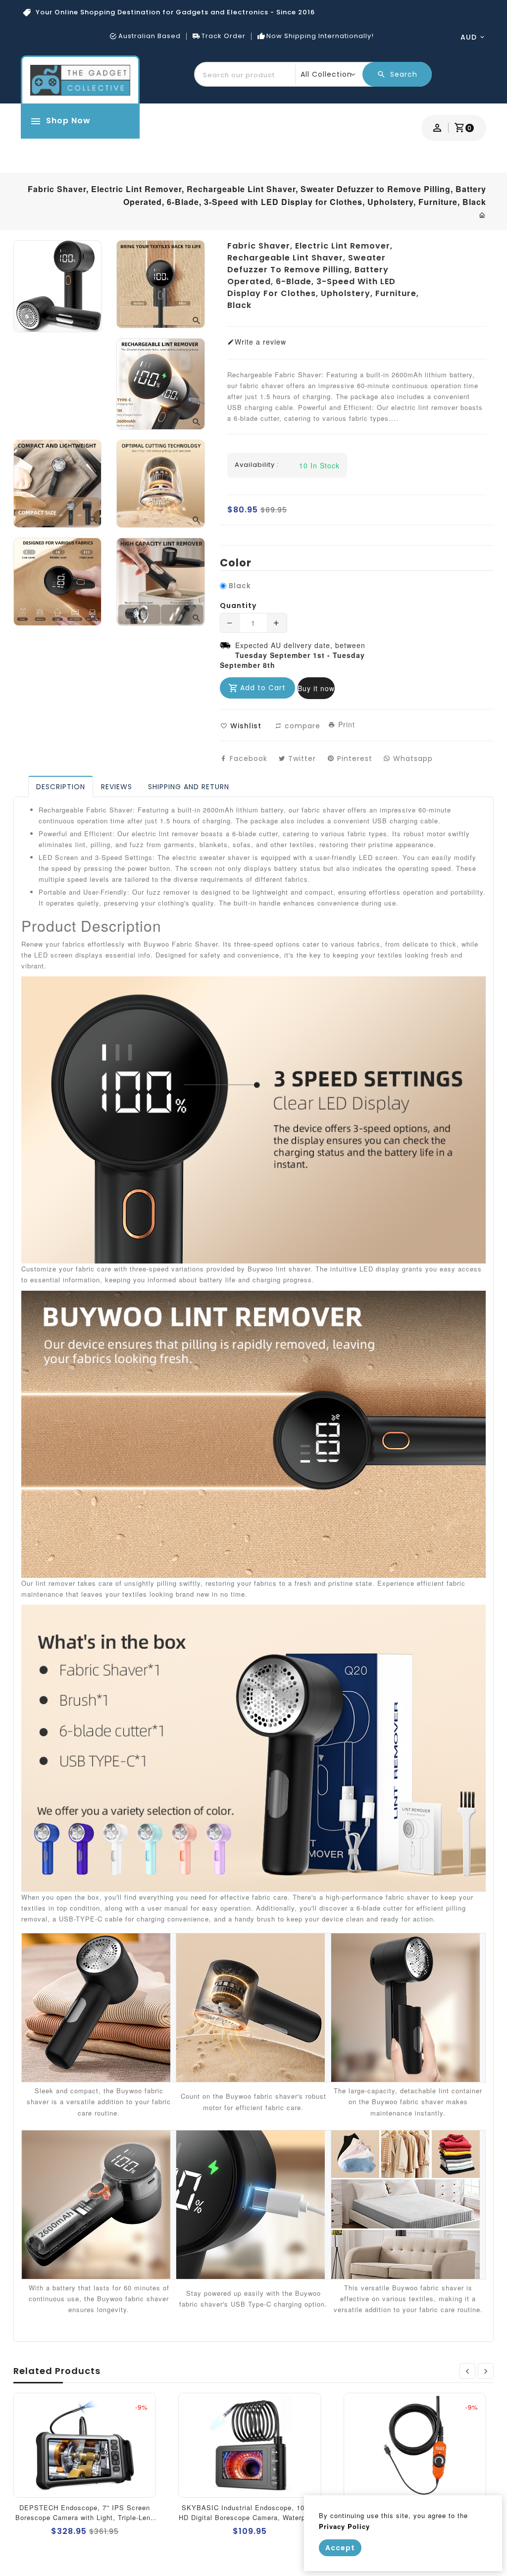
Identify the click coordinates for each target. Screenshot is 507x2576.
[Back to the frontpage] (482, 215)
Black (240, 586)
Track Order (224, 36)
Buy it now (316, 688)
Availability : (257, 465)
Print (345, 724)
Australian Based (150, 36)
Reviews (117, 787)
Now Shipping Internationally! (320, 36)
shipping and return (189, 787)
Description (61, 787)
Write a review (260, 342)
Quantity (238, 606)
